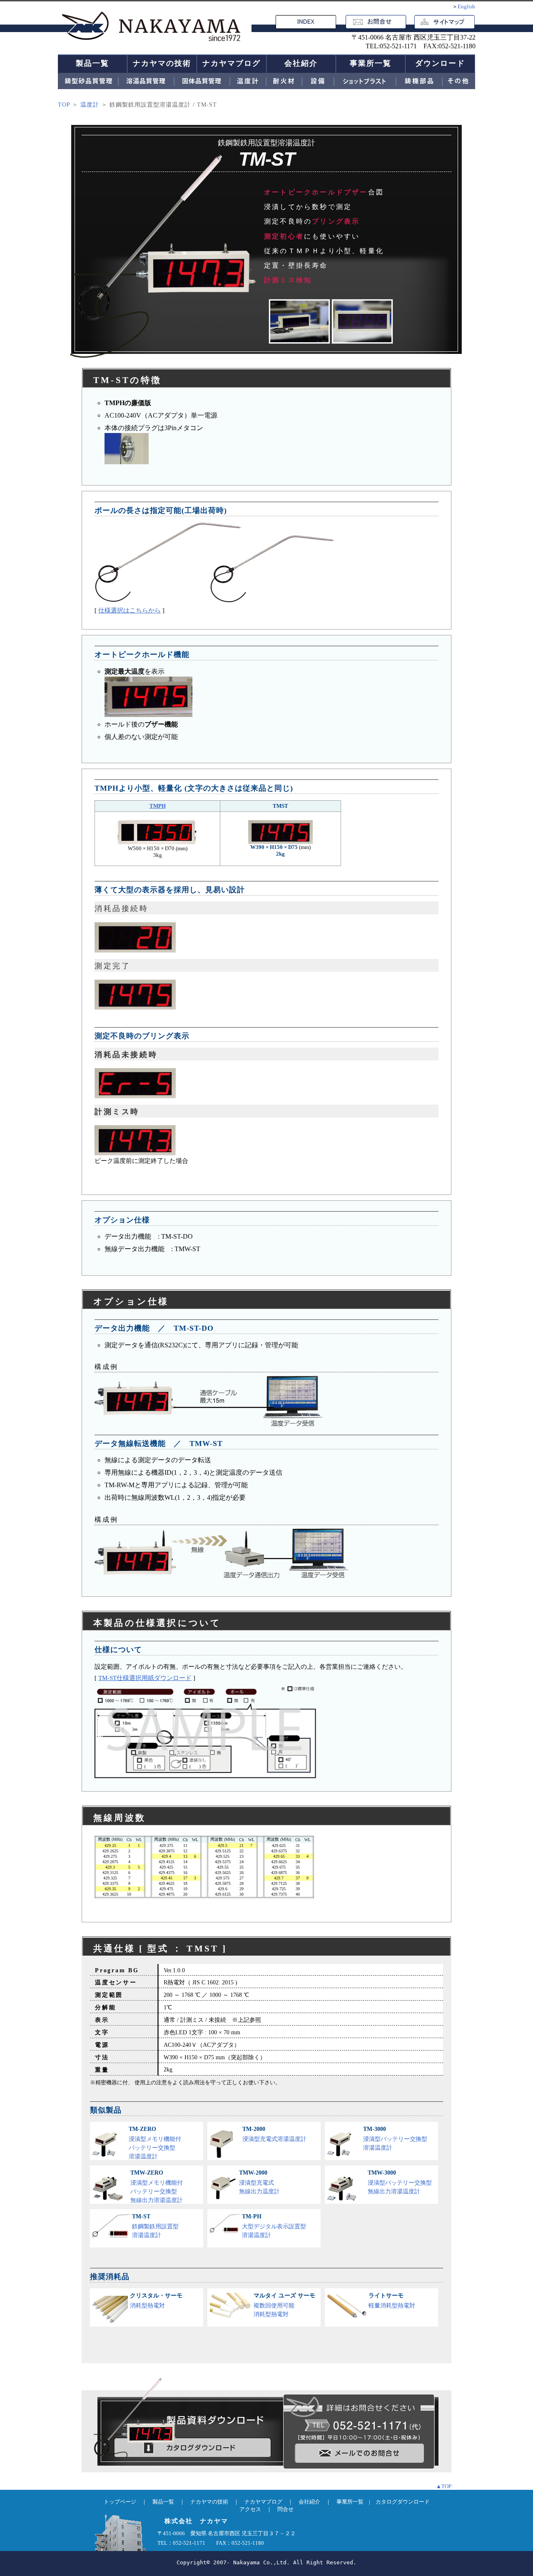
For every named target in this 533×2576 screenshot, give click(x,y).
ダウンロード (440, 63)
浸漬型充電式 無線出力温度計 (259, 2182)
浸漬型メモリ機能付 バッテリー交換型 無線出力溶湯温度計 (157, 2186)
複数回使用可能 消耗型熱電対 (284, 2305)
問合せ (285, 2509)
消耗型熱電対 (156, 2301)
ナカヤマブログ (232, 63)
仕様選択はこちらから (130, 610)
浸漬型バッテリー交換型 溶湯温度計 (395, 2138)
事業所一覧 (371, 63)
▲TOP (444, 2486)
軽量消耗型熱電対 (392, 2301)
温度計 (90, 105)
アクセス (250, 2509)
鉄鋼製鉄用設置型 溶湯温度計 (155, 2226)
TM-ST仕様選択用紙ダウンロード (145, 1678)
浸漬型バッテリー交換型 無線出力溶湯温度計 (400, 2182)
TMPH (158, 806)
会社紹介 (301, 63)
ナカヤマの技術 (162, 63)
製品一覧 (92, 63)
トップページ (120, 2502)
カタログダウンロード (403, 2502)
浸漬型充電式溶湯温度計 (274, 2134)
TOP (64, 105)
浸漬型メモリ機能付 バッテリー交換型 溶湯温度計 (155, 2143)
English (466, 6)
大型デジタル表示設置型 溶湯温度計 (274, 2226)
